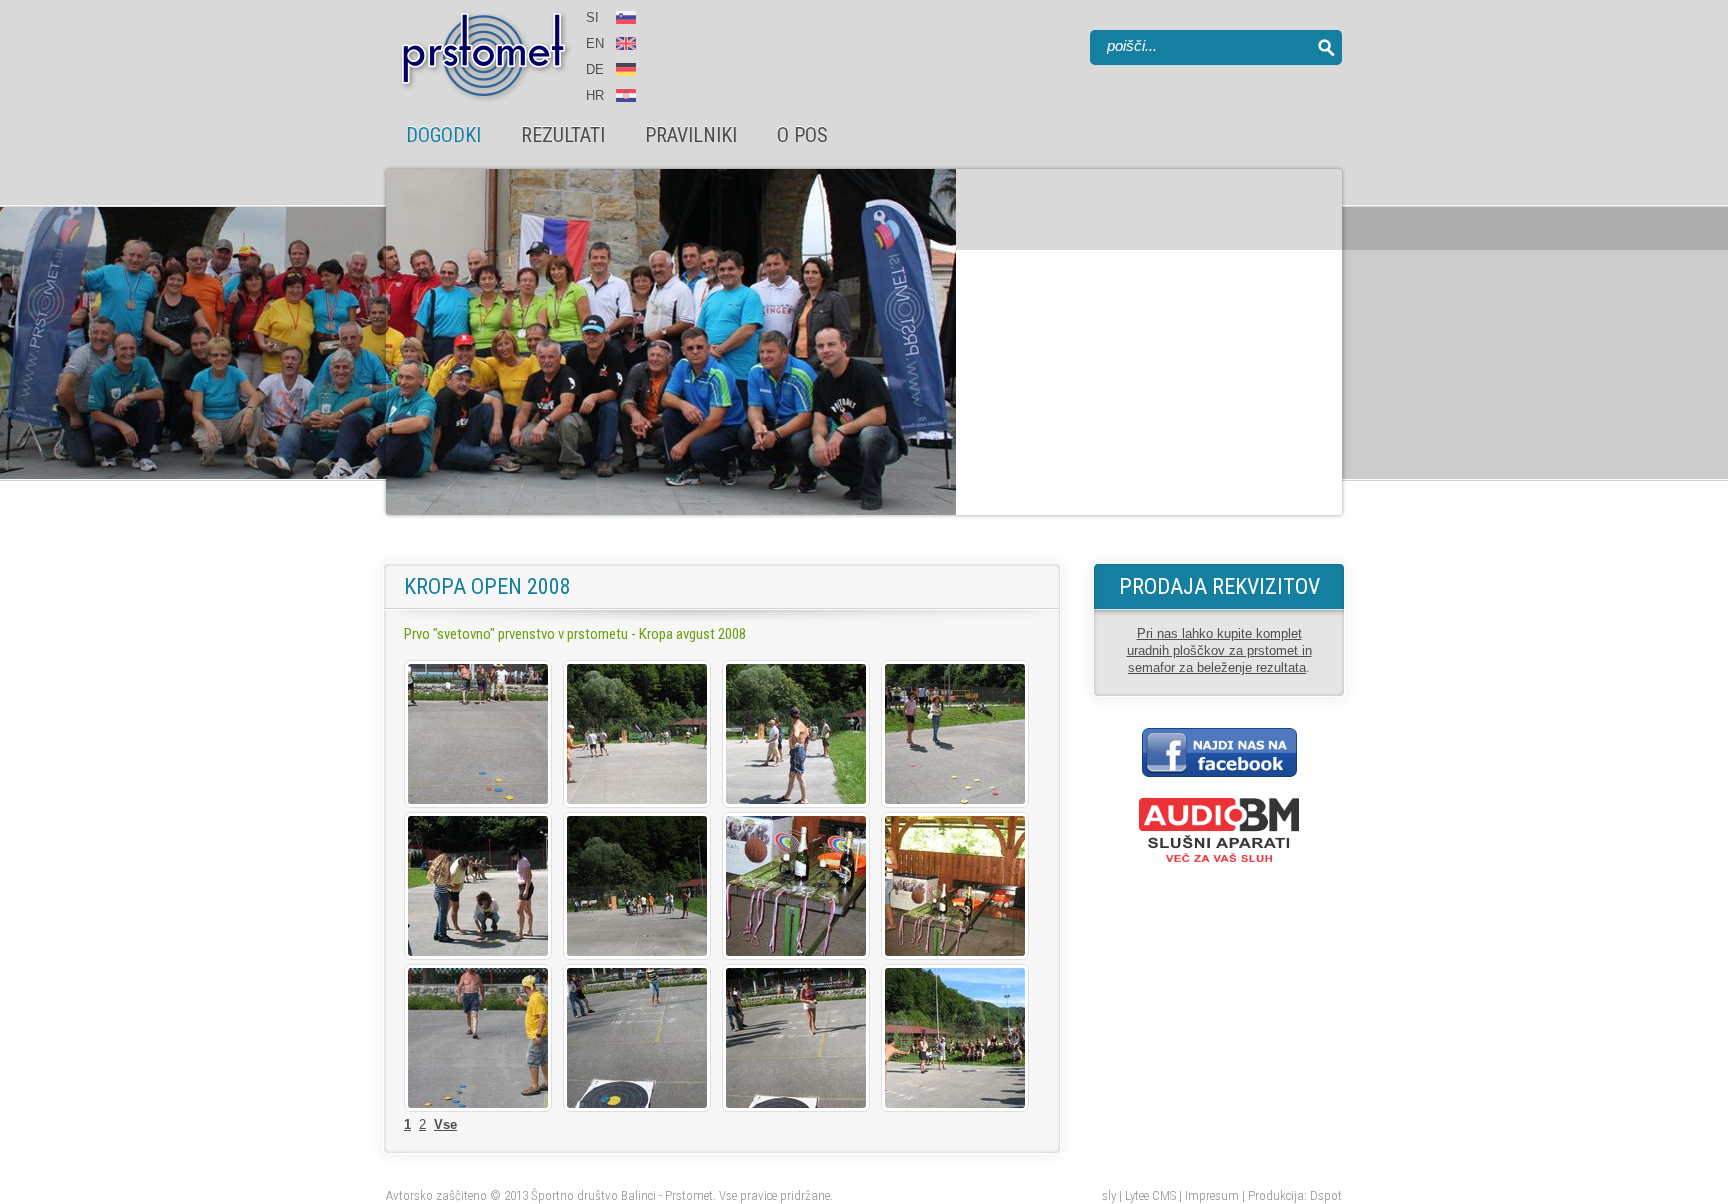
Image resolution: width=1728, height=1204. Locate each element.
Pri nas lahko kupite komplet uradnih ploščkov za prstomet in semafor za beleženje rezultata (1219, 650)
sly (1109, 1195)
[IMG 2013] (637, 803)
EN (597, 43)
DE (595, 69)
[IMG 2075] (478, 955)
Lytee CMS (1150, 1195)
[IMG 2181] (796, 1107)
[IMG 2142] (478, 1107)
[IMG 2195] (955, 1107)
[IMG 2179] (637, 1107)
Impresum (1212, 1195)
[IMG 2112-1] (796, 955)
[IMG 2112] (955, 955)
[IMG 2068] (955, 803)
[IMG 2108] (637, 955)
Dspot (1326, 1195)
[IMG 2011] (478, 803)
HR (595, 95)
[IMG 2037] (796, 803)
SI (592, 17)
